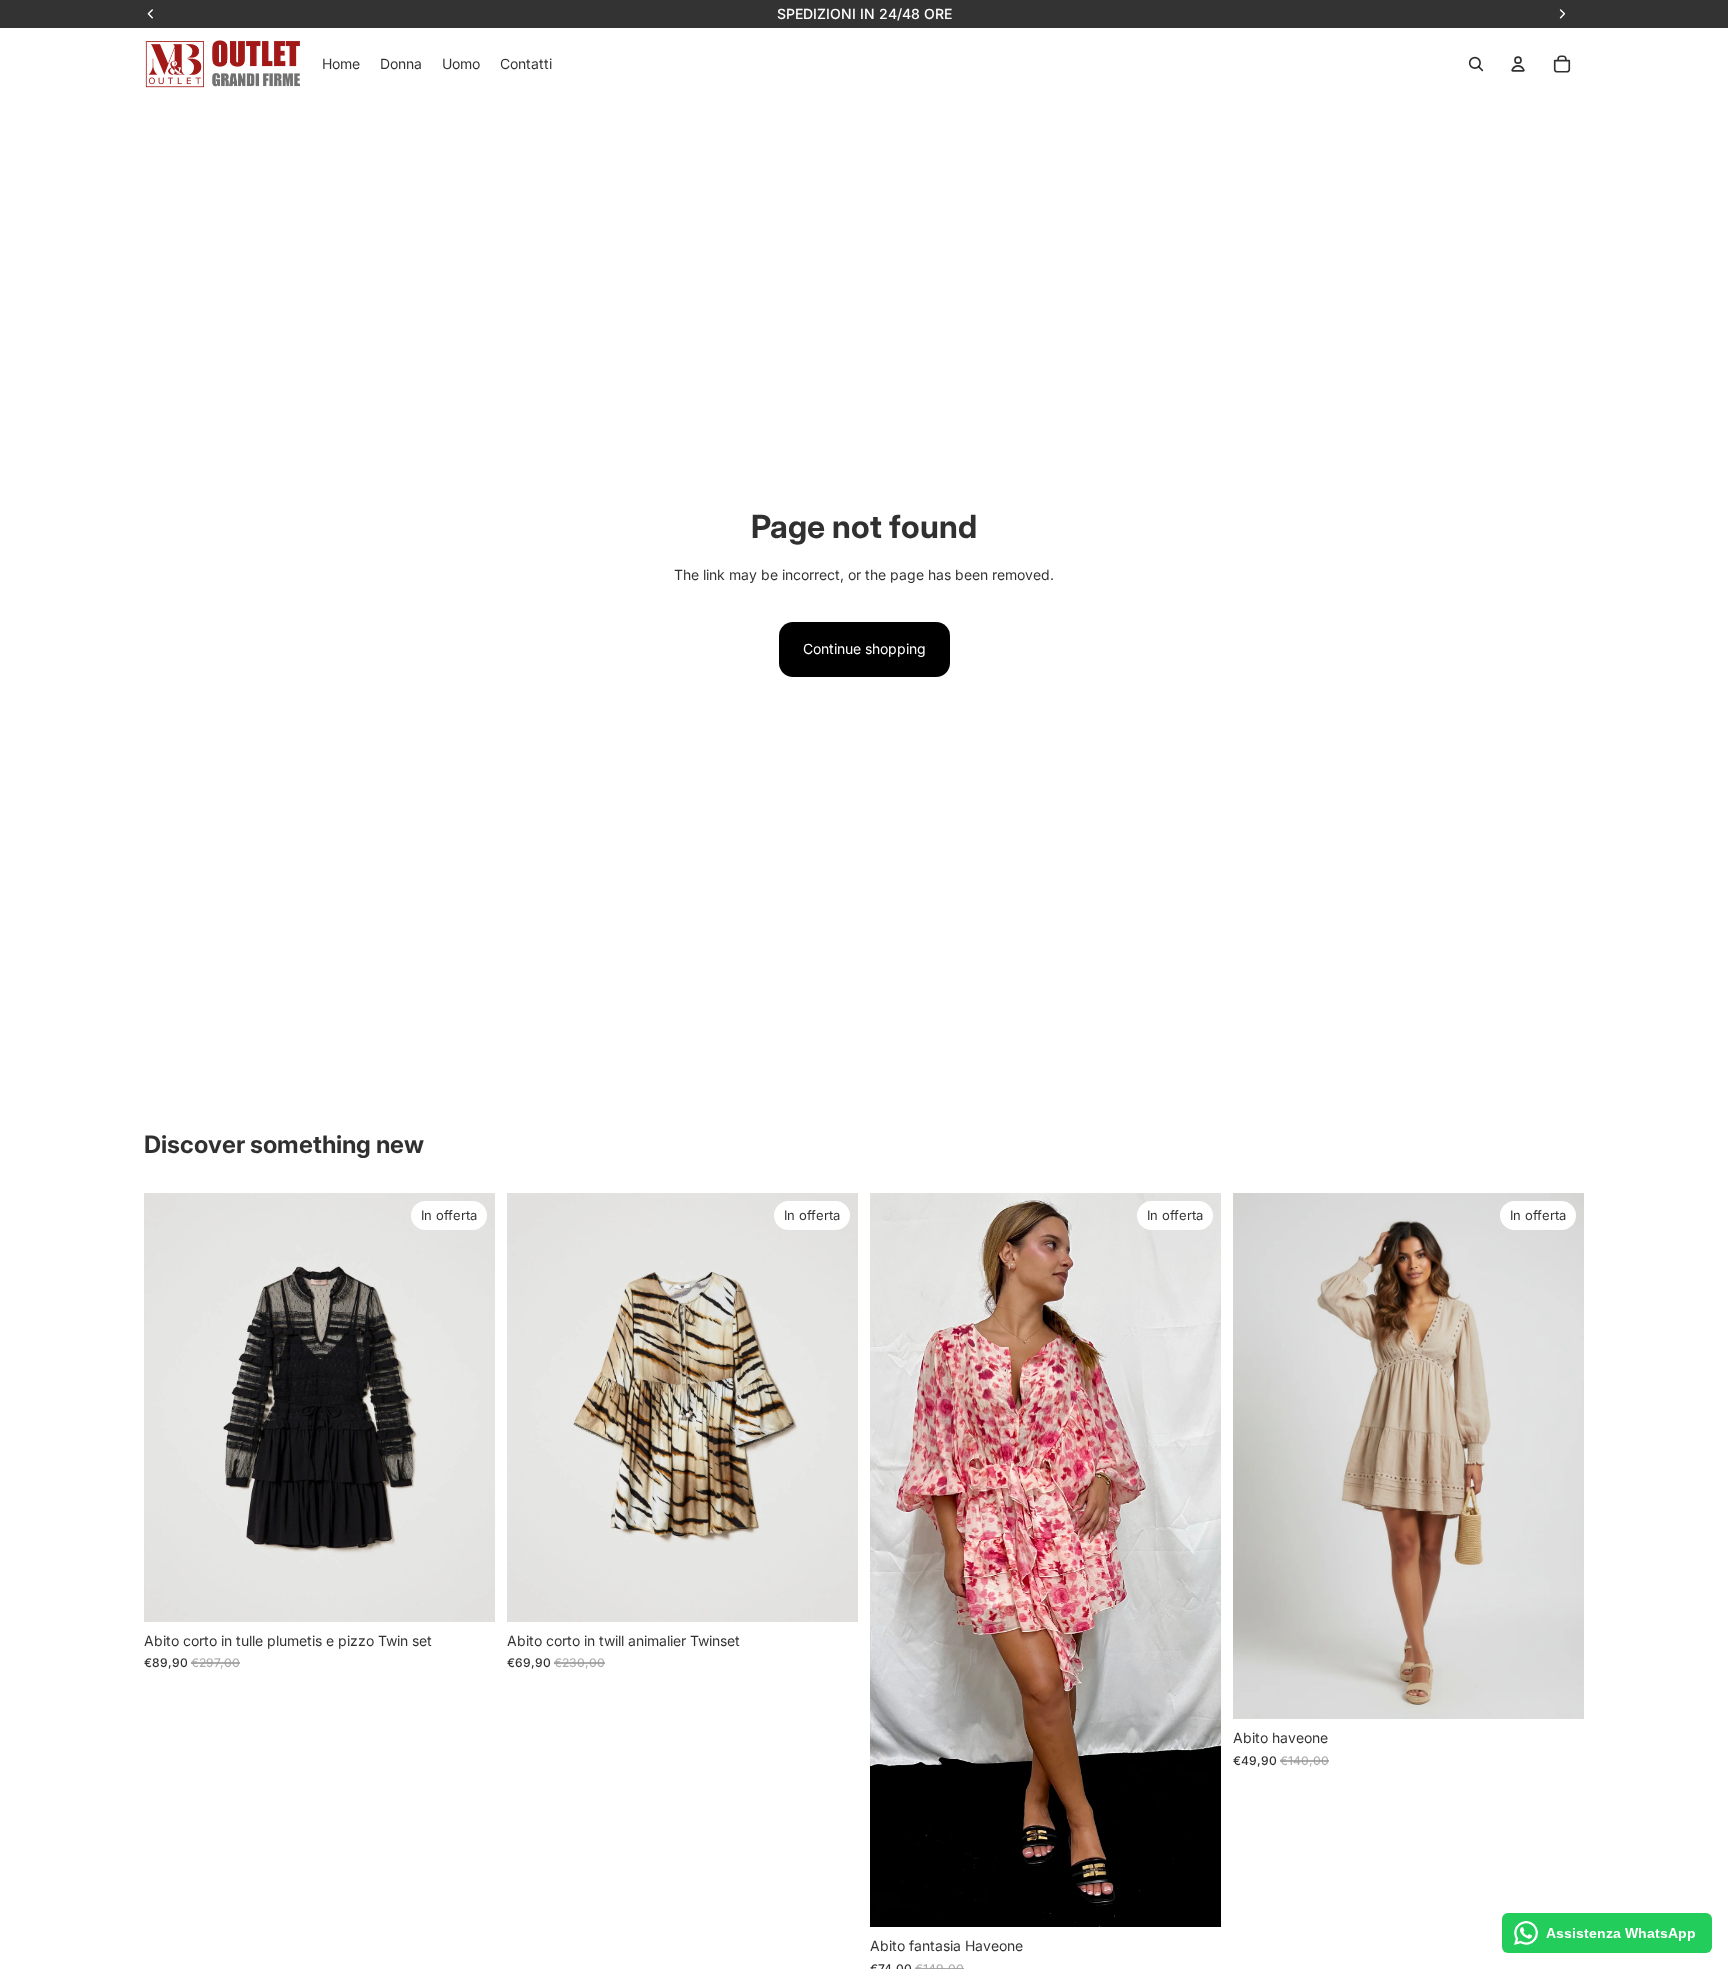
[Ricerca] (1476, 64)
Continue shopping (864, 648)
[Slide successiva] (465, 1407)
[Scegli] (464, 1591)
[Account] (1518, 64)
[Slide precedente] (174, 1407)
